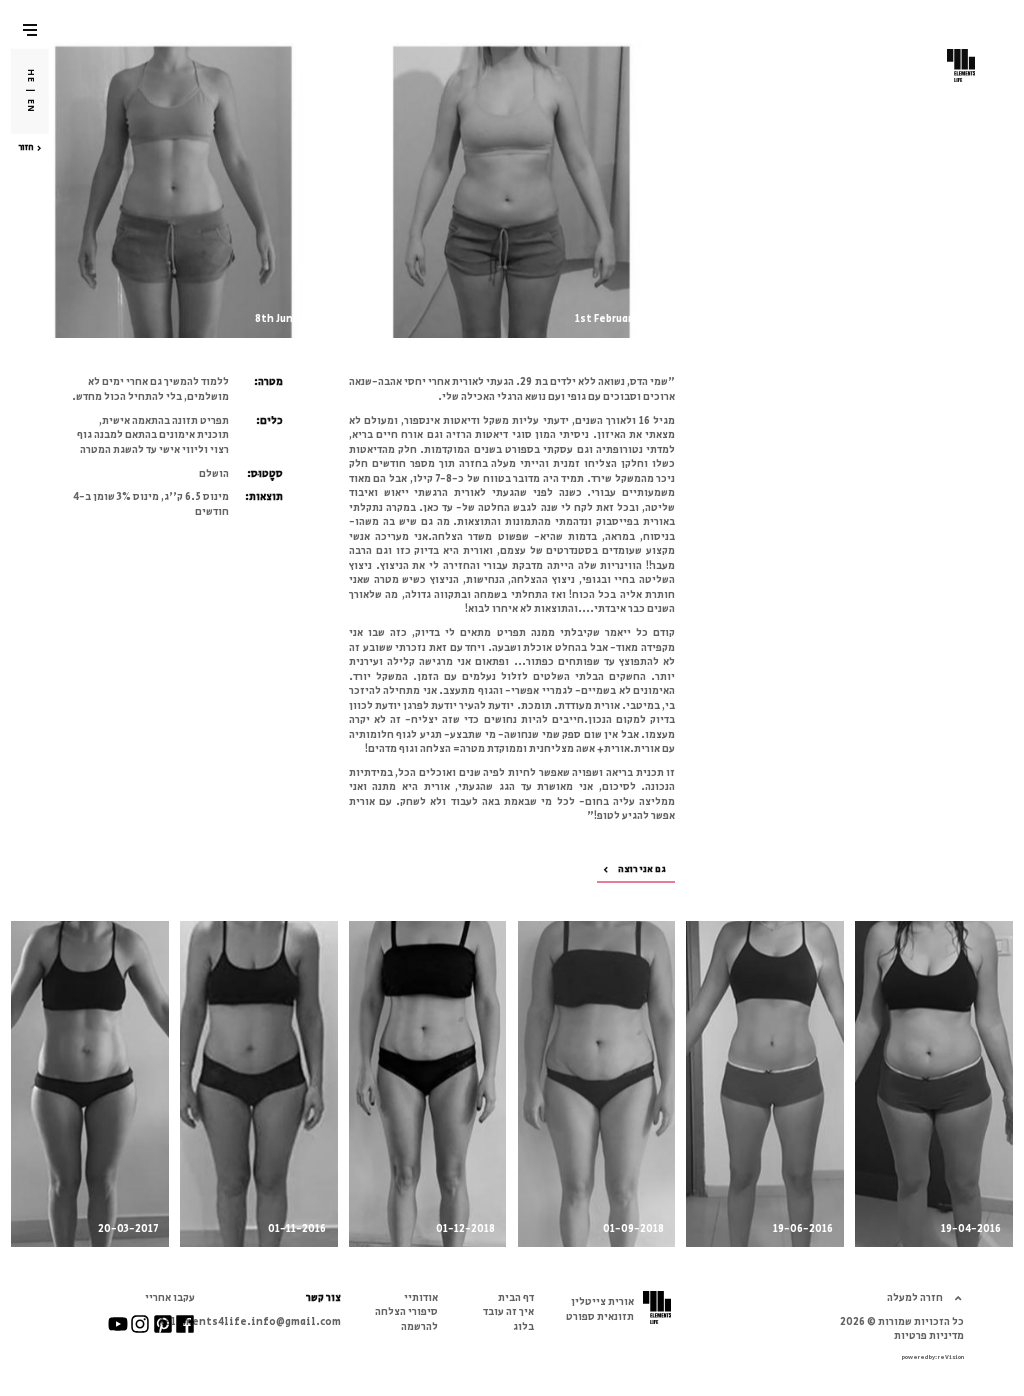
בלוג (523, 1326)
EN (31, 106)
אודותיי (421, 1297)
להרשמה (419, 1326)
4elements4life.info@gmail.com (249, 1321)
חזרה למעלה (915, 1297)
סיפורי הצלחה (406, 1311)
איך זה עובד (508, 1311)
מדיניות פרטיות (929, 1335)
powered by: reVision (933, 1357)
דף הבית (516, 1297)
